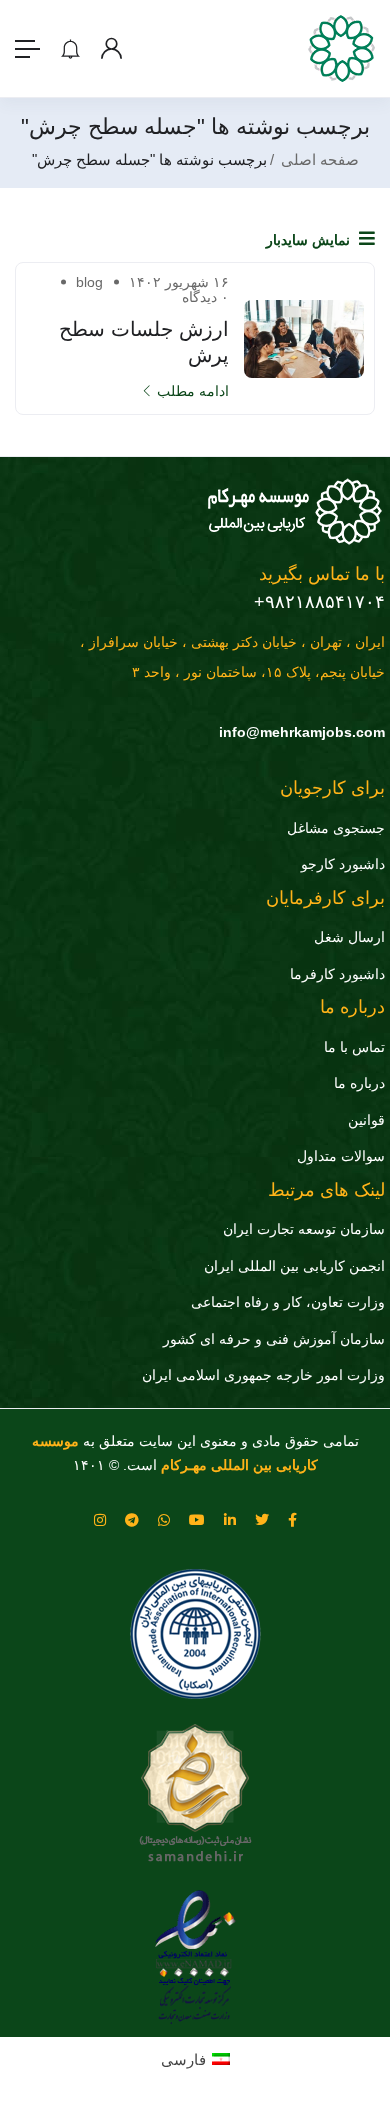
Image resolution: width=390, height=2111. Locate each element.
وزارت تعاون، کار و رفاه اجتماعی (288, 1302)
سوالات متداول (341, 1156)
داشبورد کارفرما (337, 974)
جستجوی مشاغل (336, 828)
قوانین (366, 1120)
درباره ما (359, 1083)
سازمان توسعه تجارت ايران (304, 1229)
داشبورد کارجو (343, 864)
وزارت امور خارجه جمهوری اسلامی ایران (263, 1375)
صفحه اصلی (320, 159)
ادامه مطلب (193, 391)
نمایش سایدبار (310, 240)
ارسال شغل (349, 937)
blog (89, 282)
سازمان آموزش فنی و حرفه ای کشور (274, 1339)
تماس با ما (354, 1047)
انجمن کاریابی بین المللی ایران (294, 1266)
